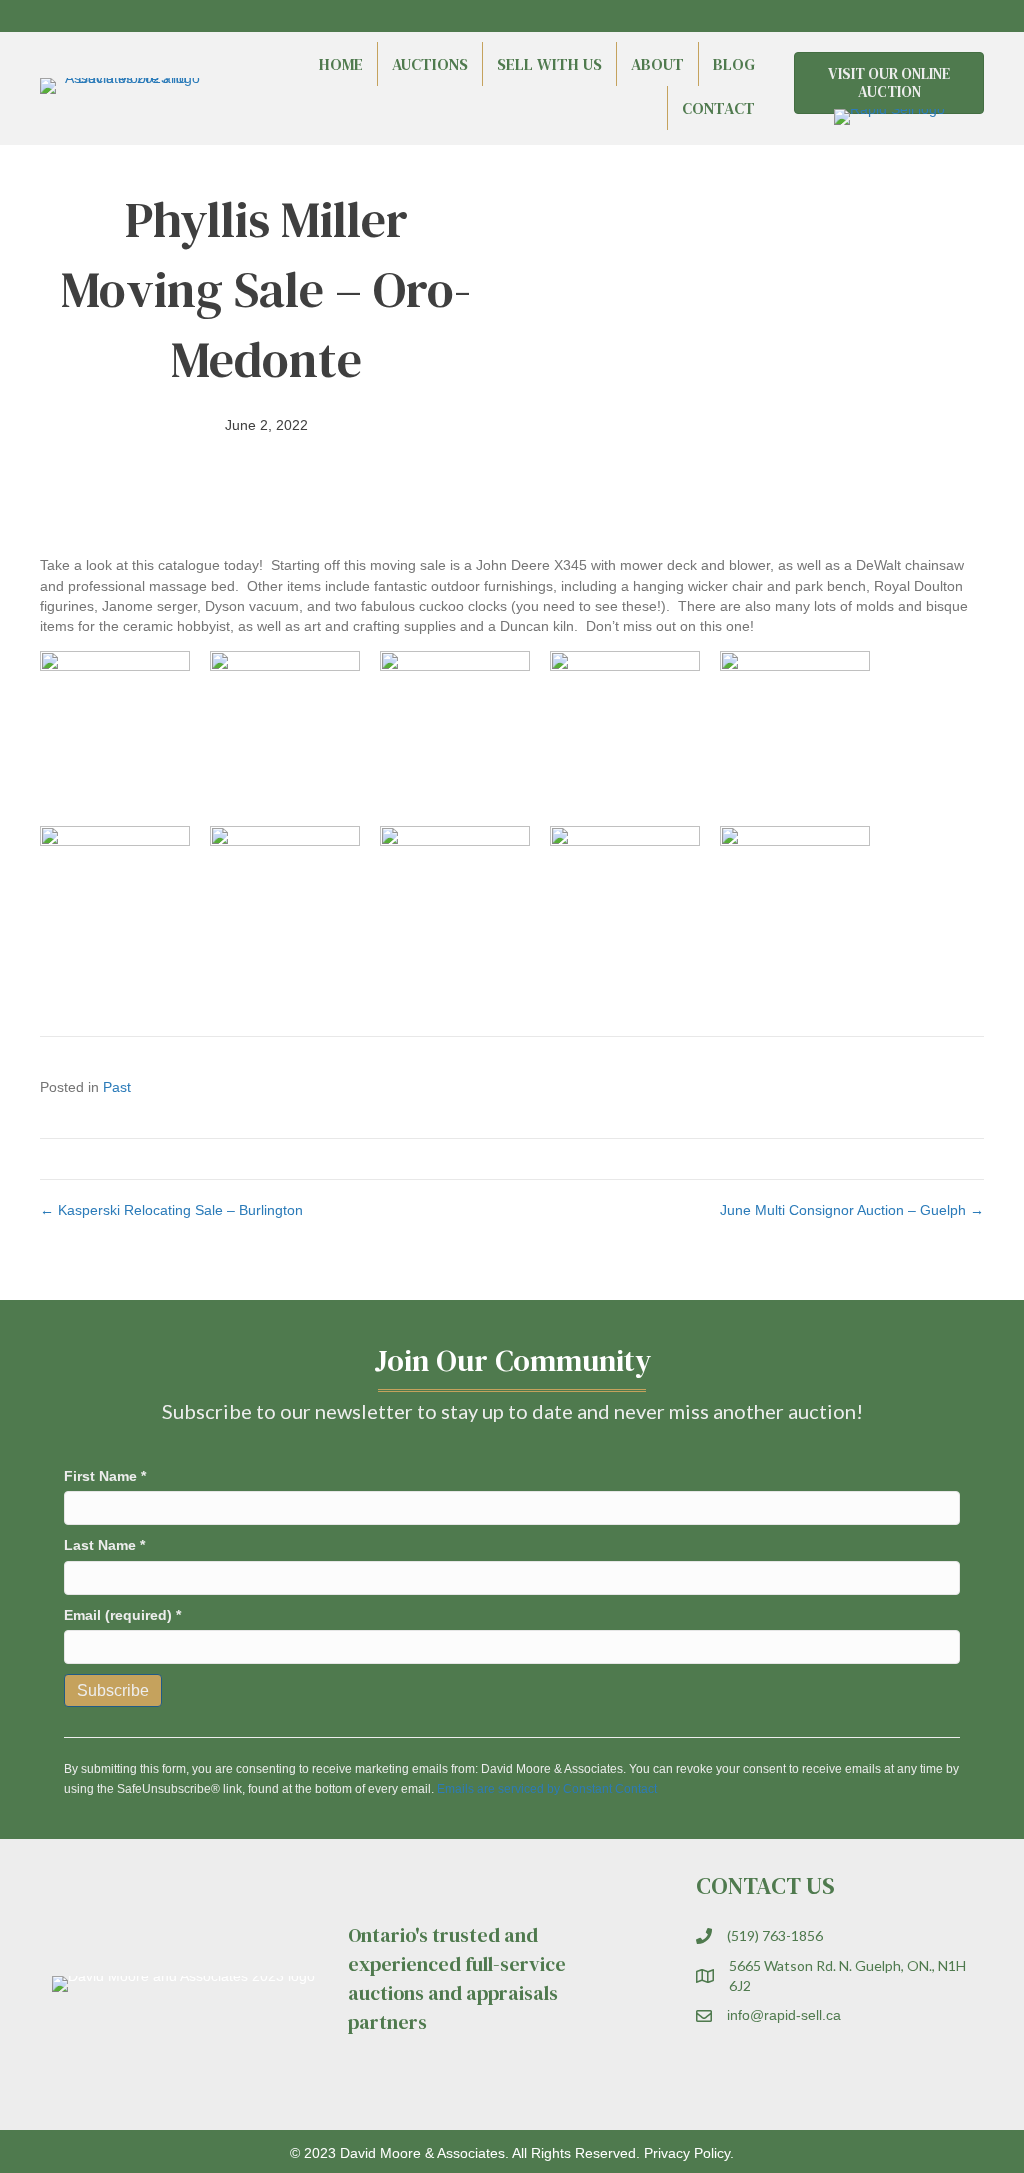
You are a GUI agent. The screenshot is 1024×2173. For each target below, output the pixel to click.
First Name (105, 1476)
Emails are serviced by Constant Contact (547, 1789)
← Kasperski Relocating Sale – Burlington (171, 1210)
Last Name (104, 1545)
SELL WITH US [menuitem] (549, 64)
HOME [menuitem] (341, 64)
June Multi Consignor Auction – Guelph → (852, 1210)
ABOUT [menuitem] (657, 64)
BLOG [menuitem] (734, 64)
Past (117, 1087)
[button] (914, 16)
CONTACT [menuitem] (718, 108)
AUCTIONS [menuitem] (430, 64)
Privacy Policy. (689, 2153)
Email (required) (122, 1615)
